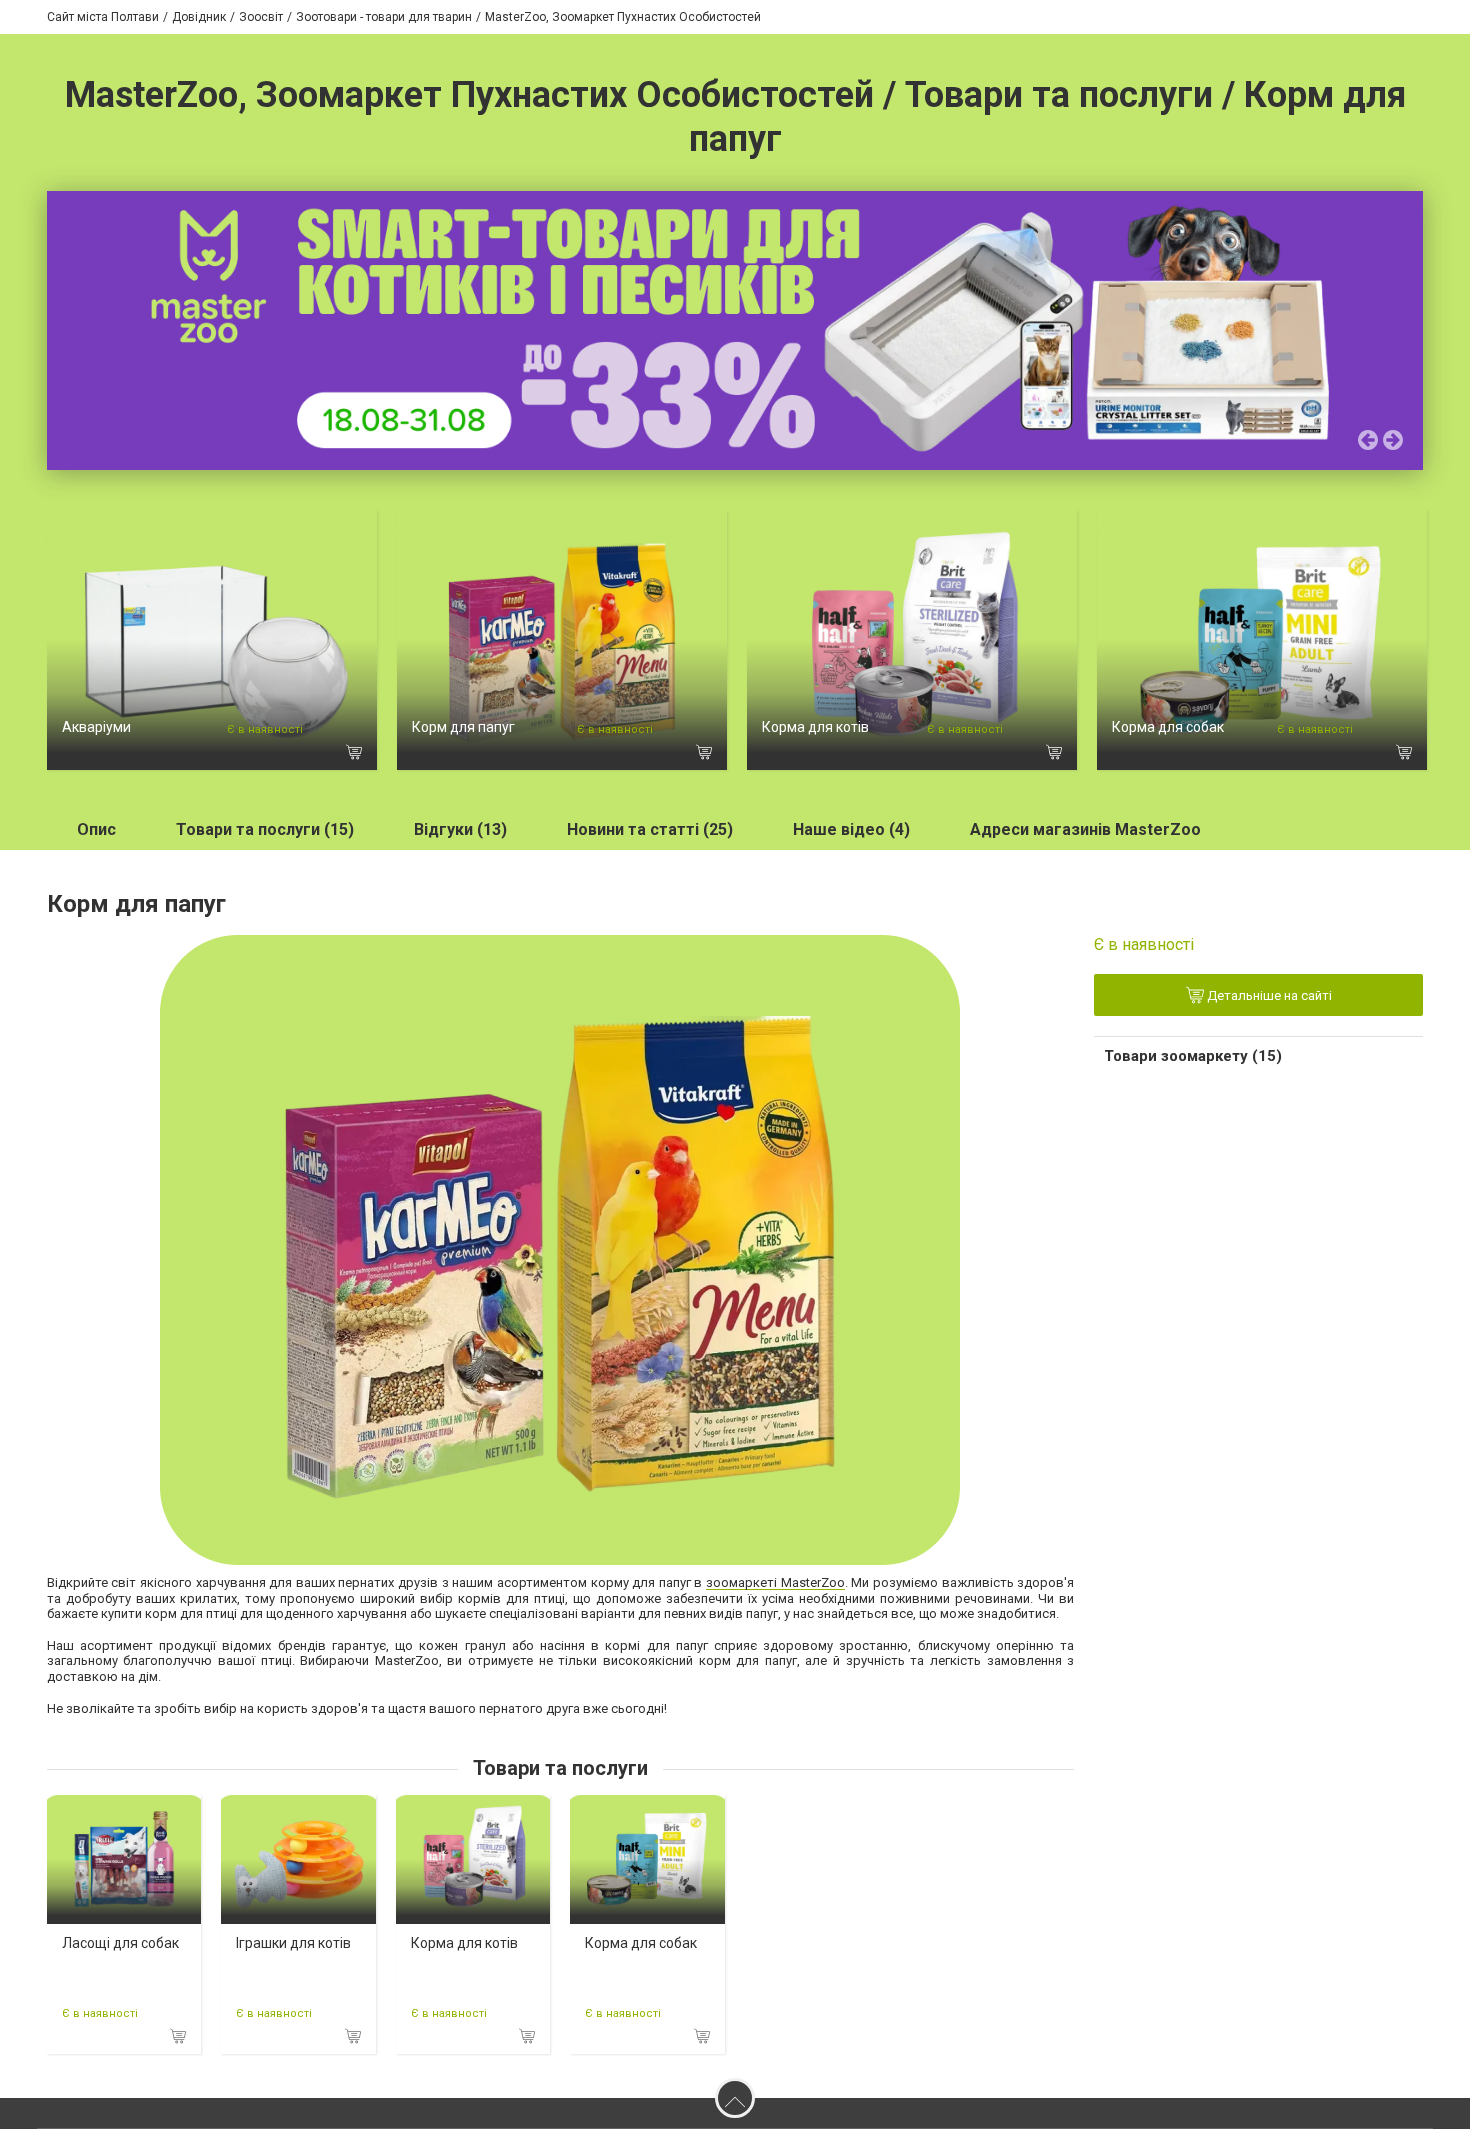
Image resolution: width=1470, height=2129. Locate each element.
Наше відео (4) (851, 829)
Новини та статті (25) (650, 829)
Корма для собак (1168, 727)
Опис (96, 829)
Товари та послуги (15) (265, 829)
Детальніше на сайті (1268, 996)
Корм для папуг (463, 727)
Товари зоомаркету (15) (1193, 1056)
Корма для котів (815, 727)
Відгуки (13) (460, 829)
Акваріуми (96, 727)
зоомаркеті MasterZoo (775, 1582)
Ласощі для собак (120, 1943)
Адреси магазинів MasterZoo (1085, 829)
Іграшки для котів (293, 1943)
